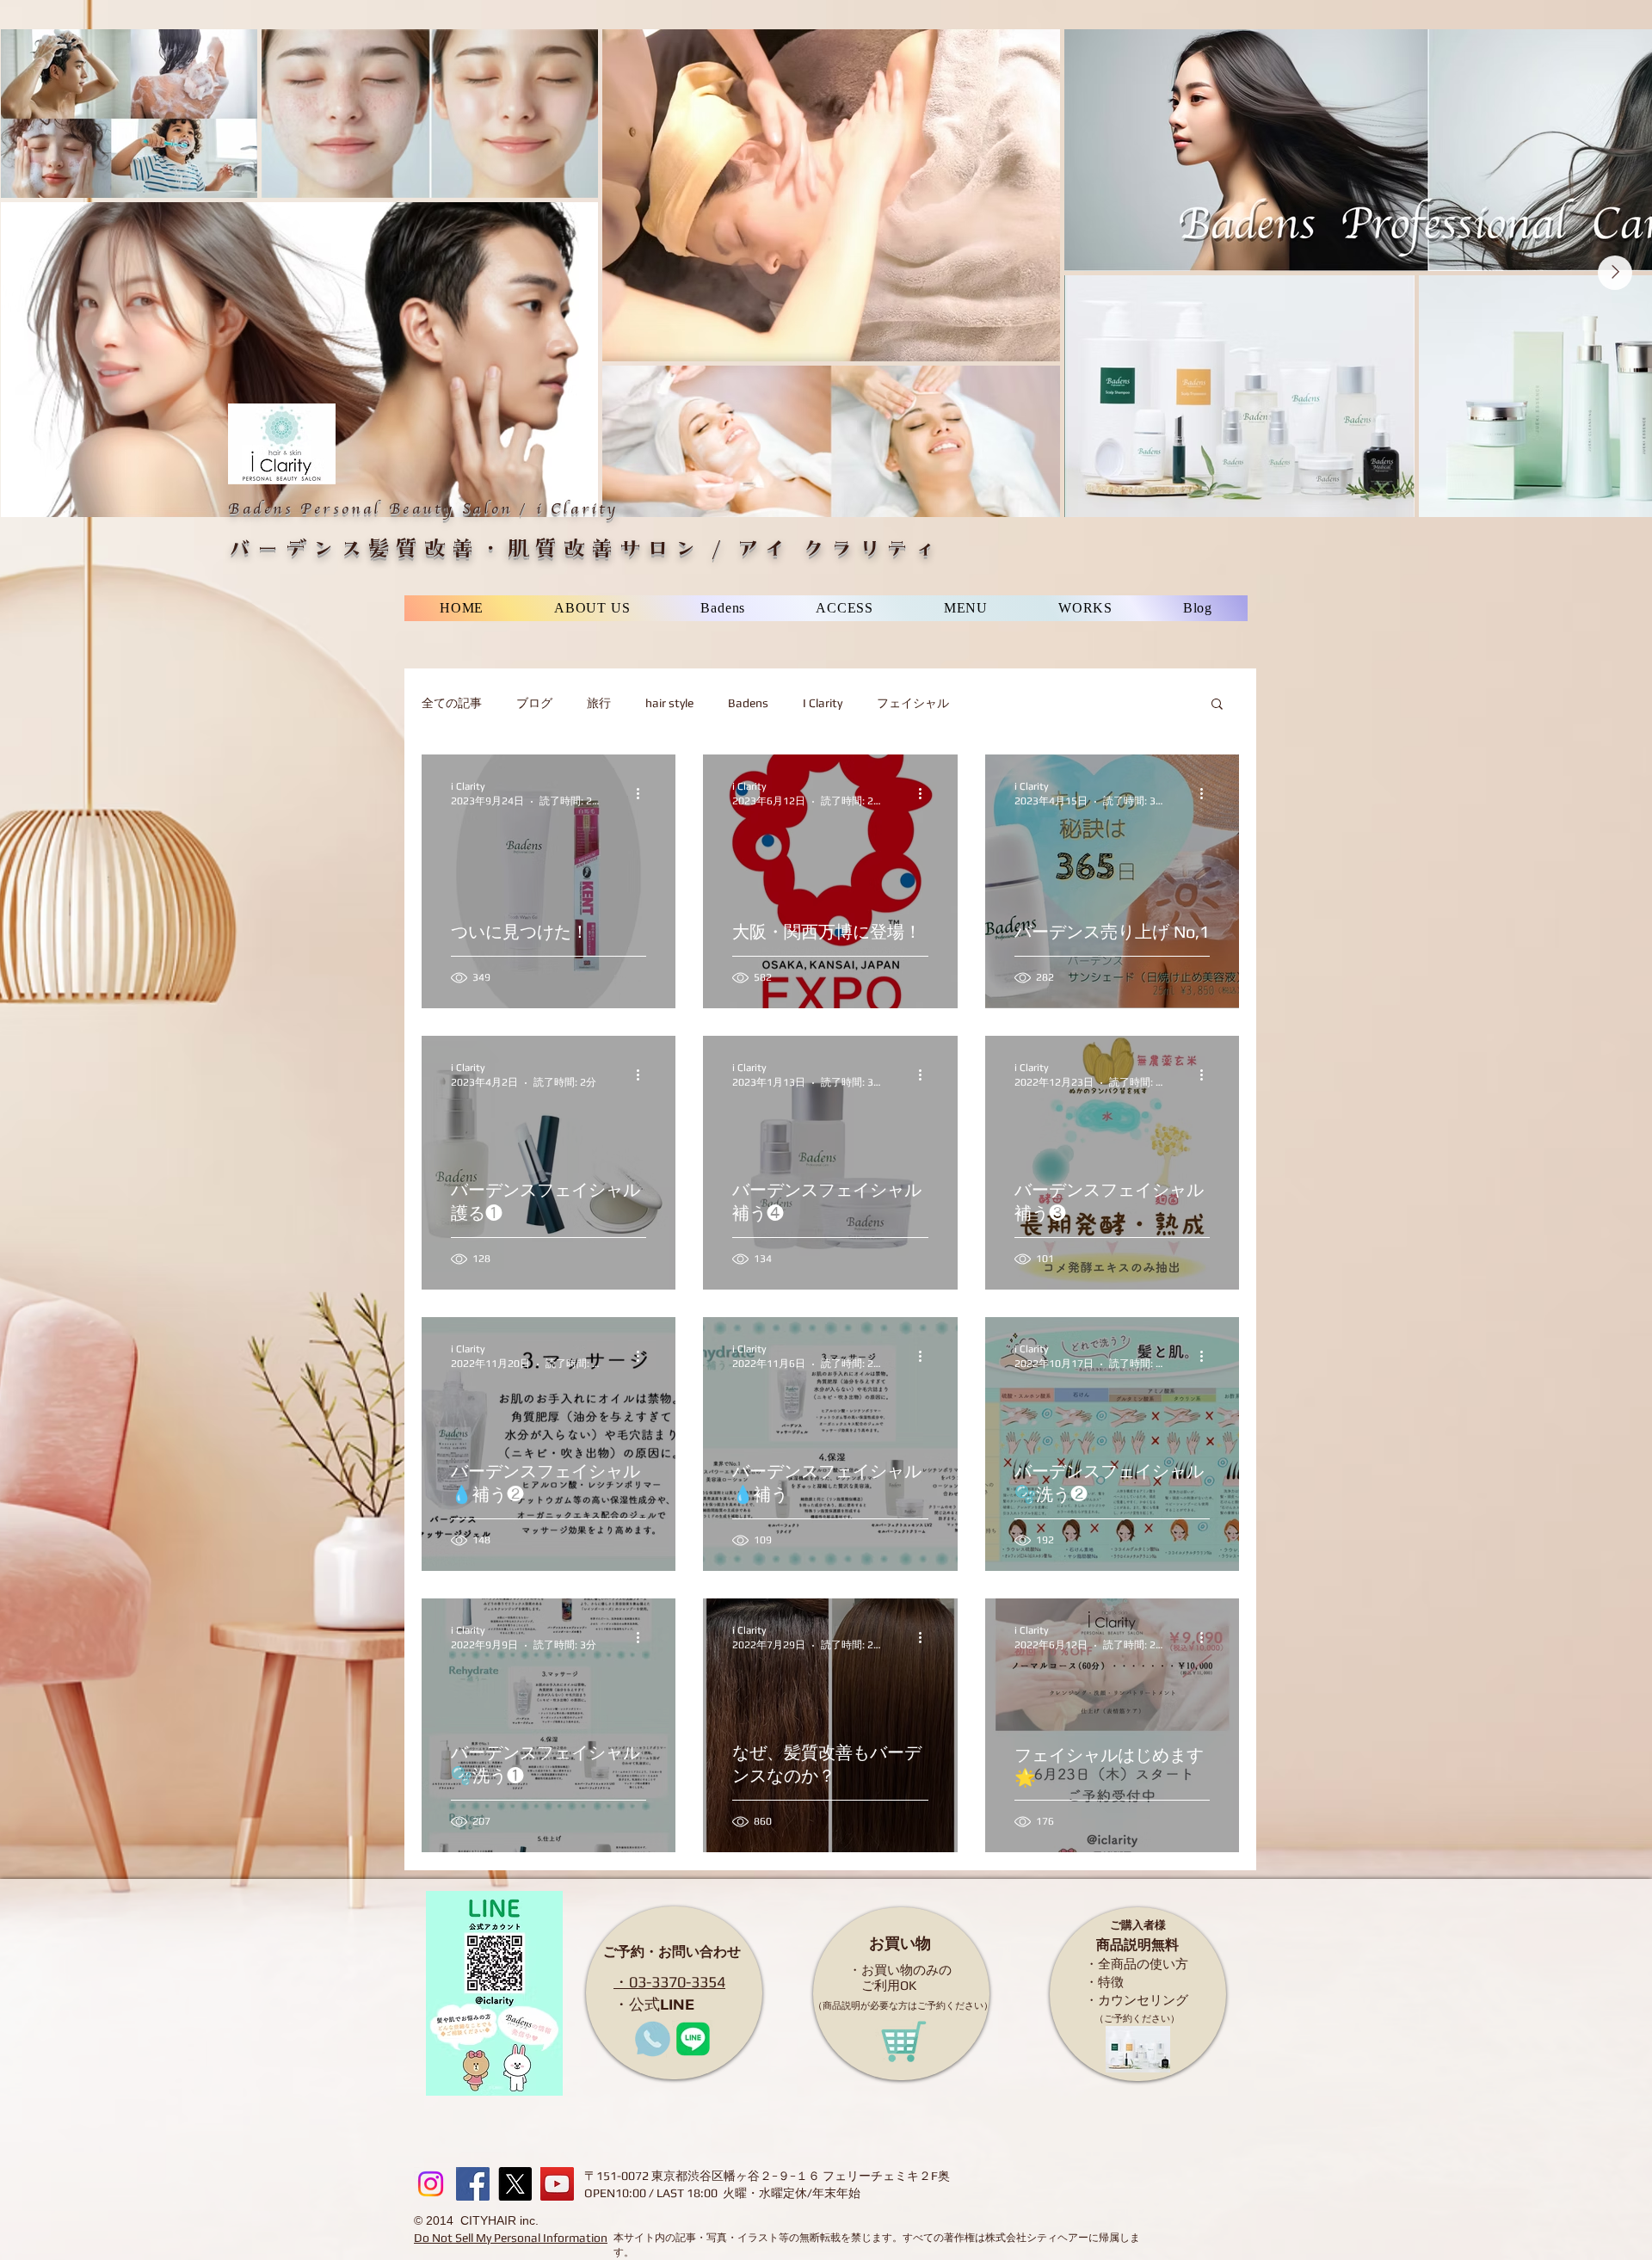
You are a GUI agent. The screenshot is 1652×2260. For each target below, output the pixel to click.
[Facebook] (473, 2184)
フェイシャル (913, 703)
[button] (1217, 705)
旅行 (599, 703)
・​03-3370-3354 (669, 1982)
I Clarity (823, 703)
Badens (748, 703)
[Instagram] (431, 2184)
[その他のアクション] (644, 793)
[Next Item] (1615, 273)
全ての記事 (452, 703)
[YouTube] (557, 2184)
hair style (669, 703)
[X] (515, 2184)
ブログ (534, 703)
